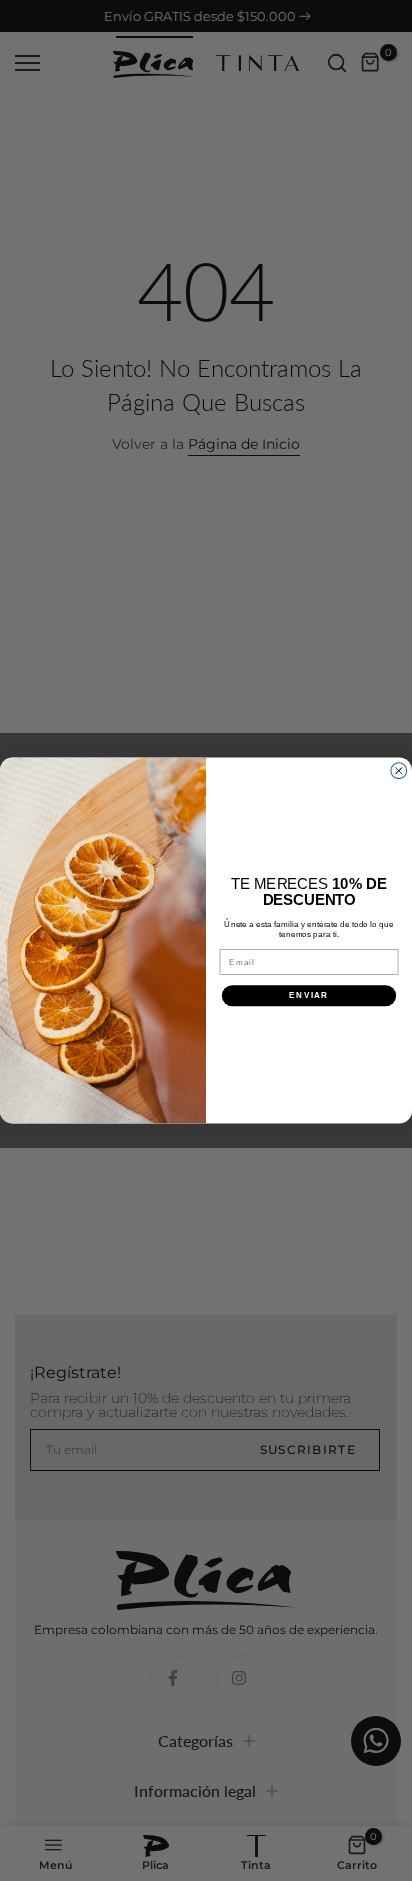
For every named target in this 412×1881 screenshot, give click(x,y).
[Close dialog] (399, 771)
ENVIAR (308, 995)
